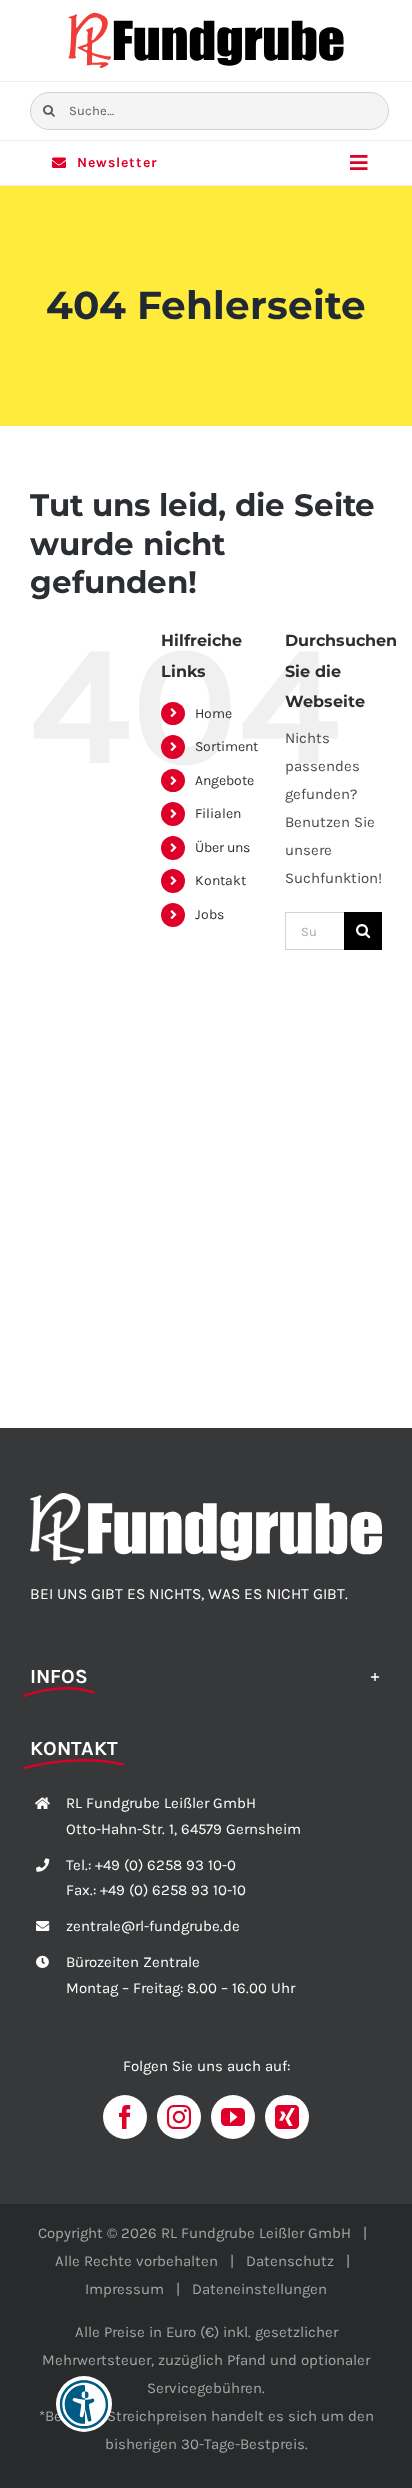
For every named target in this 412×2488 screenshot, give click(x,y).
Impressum (124, 2289)
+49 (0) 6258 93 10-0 (165, 1865)
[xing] (287, 2117)
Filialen (218, 813)
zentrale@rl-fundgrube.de (153, 1926)
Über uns (222, 847)
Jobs (209, 914)
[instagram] (179, 2117)
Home (213, 713)
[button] (206, 1675)
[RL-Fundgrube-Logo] (206, 17)
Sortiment (226, 746)
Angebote (224, 780)
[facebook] (125, 2117)
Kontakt (220, 880)
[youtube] (233, 2117)
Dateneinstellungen (259, 2289)
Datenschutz (290, 2261)
